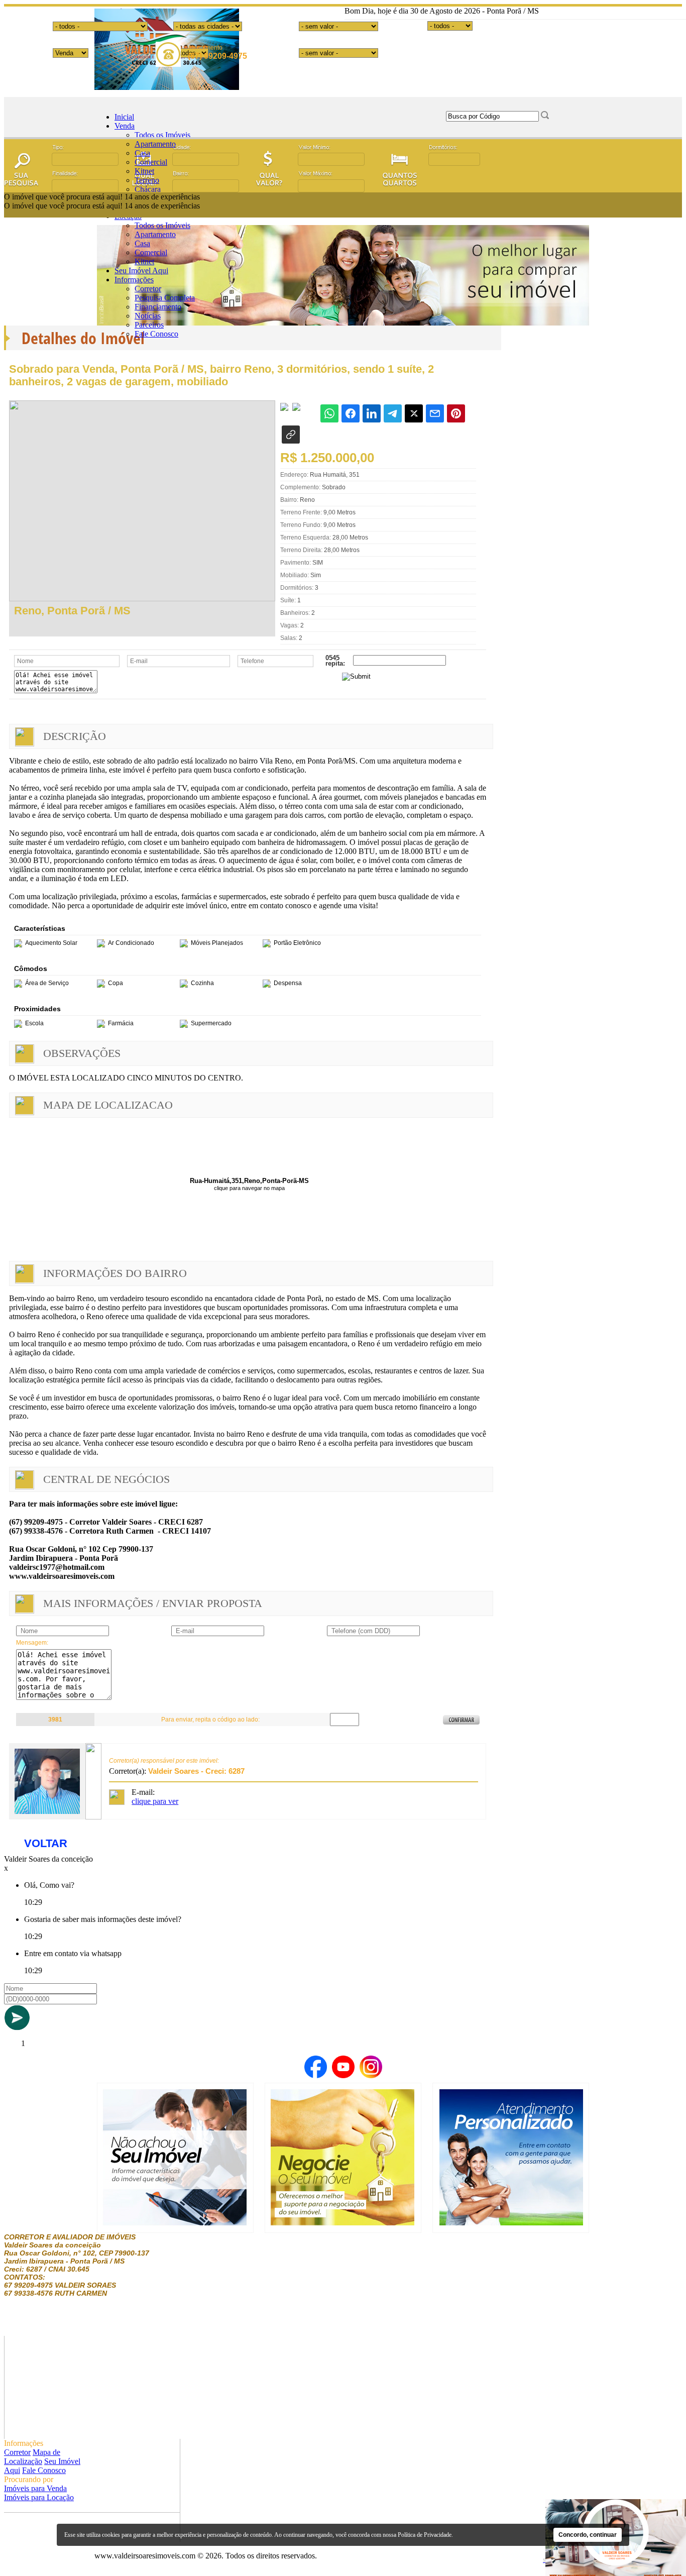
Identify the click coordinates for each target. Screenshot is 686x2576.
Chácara (148, 189)
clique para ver (155, 1801)
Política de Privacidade (425, 2535)
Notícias (148, 316)
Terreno (147, 180)
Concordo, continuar (588, 2535)
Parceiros (149, 325)
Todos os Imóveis (162, 135)
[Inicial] (167, 87)
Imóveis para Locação (39, 2497)
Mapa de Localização (32, 2457)
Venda (125, 126)
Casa (142, 153)
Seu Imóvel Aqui (141, 271)
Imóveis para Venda (35, 2488)
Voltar (46, 1843)
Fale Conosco (156, 334)
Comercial (151, 162)
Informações (134, 280)
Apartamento (155, 144)
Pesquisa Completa (165, 298)
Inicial (124, 117)
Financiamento (158, 307)
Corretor (148, 289)
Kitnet (144, 171)
